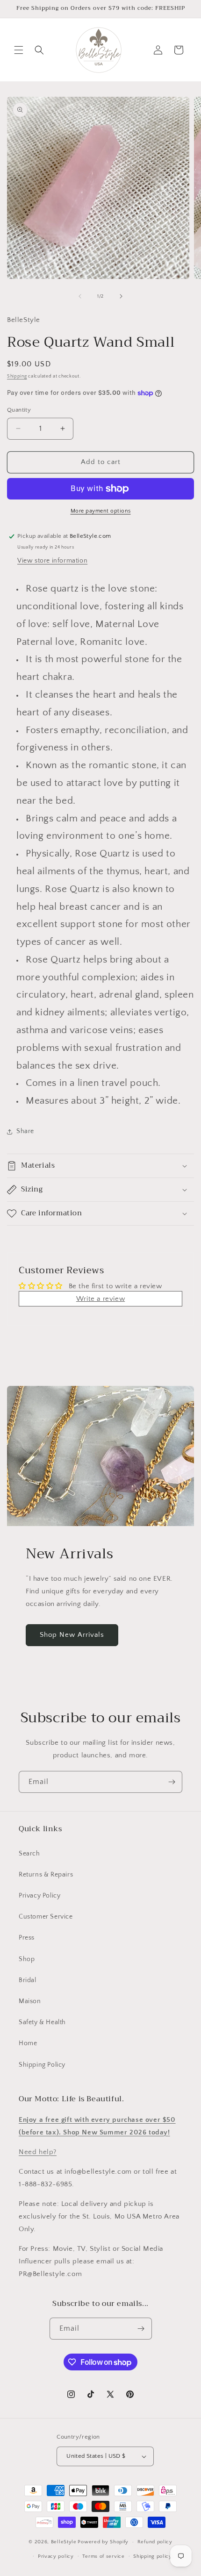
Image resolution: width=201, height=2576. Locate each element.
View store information (52, 561)
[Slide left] (80, 296)
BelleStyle (64, 2542)
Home (28, 2043)
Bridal (28, 1980)
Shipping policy (153, 2556)
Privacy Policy (39, 1896)
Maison (30, 2001)
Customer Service (46, 1917)
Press (27, 1938)
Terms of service (103, 2556)
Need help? (38, 2152)
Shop (27, 1959)
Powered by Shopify (103, 2542)
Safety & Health (42, 2022)
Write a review (100, 1299)
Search (29, 1854)
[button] (19, 50)
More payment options (101, 511)
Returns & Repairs (46, 1875)
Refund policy (155, 2542)
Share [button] (25, 1131)
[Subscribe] (172, 1782)
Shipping (17, 376)
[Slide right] (121, 296)
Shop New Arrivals (72, 1635)
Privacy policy (56, 2556)
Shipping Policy (42, 2065)
